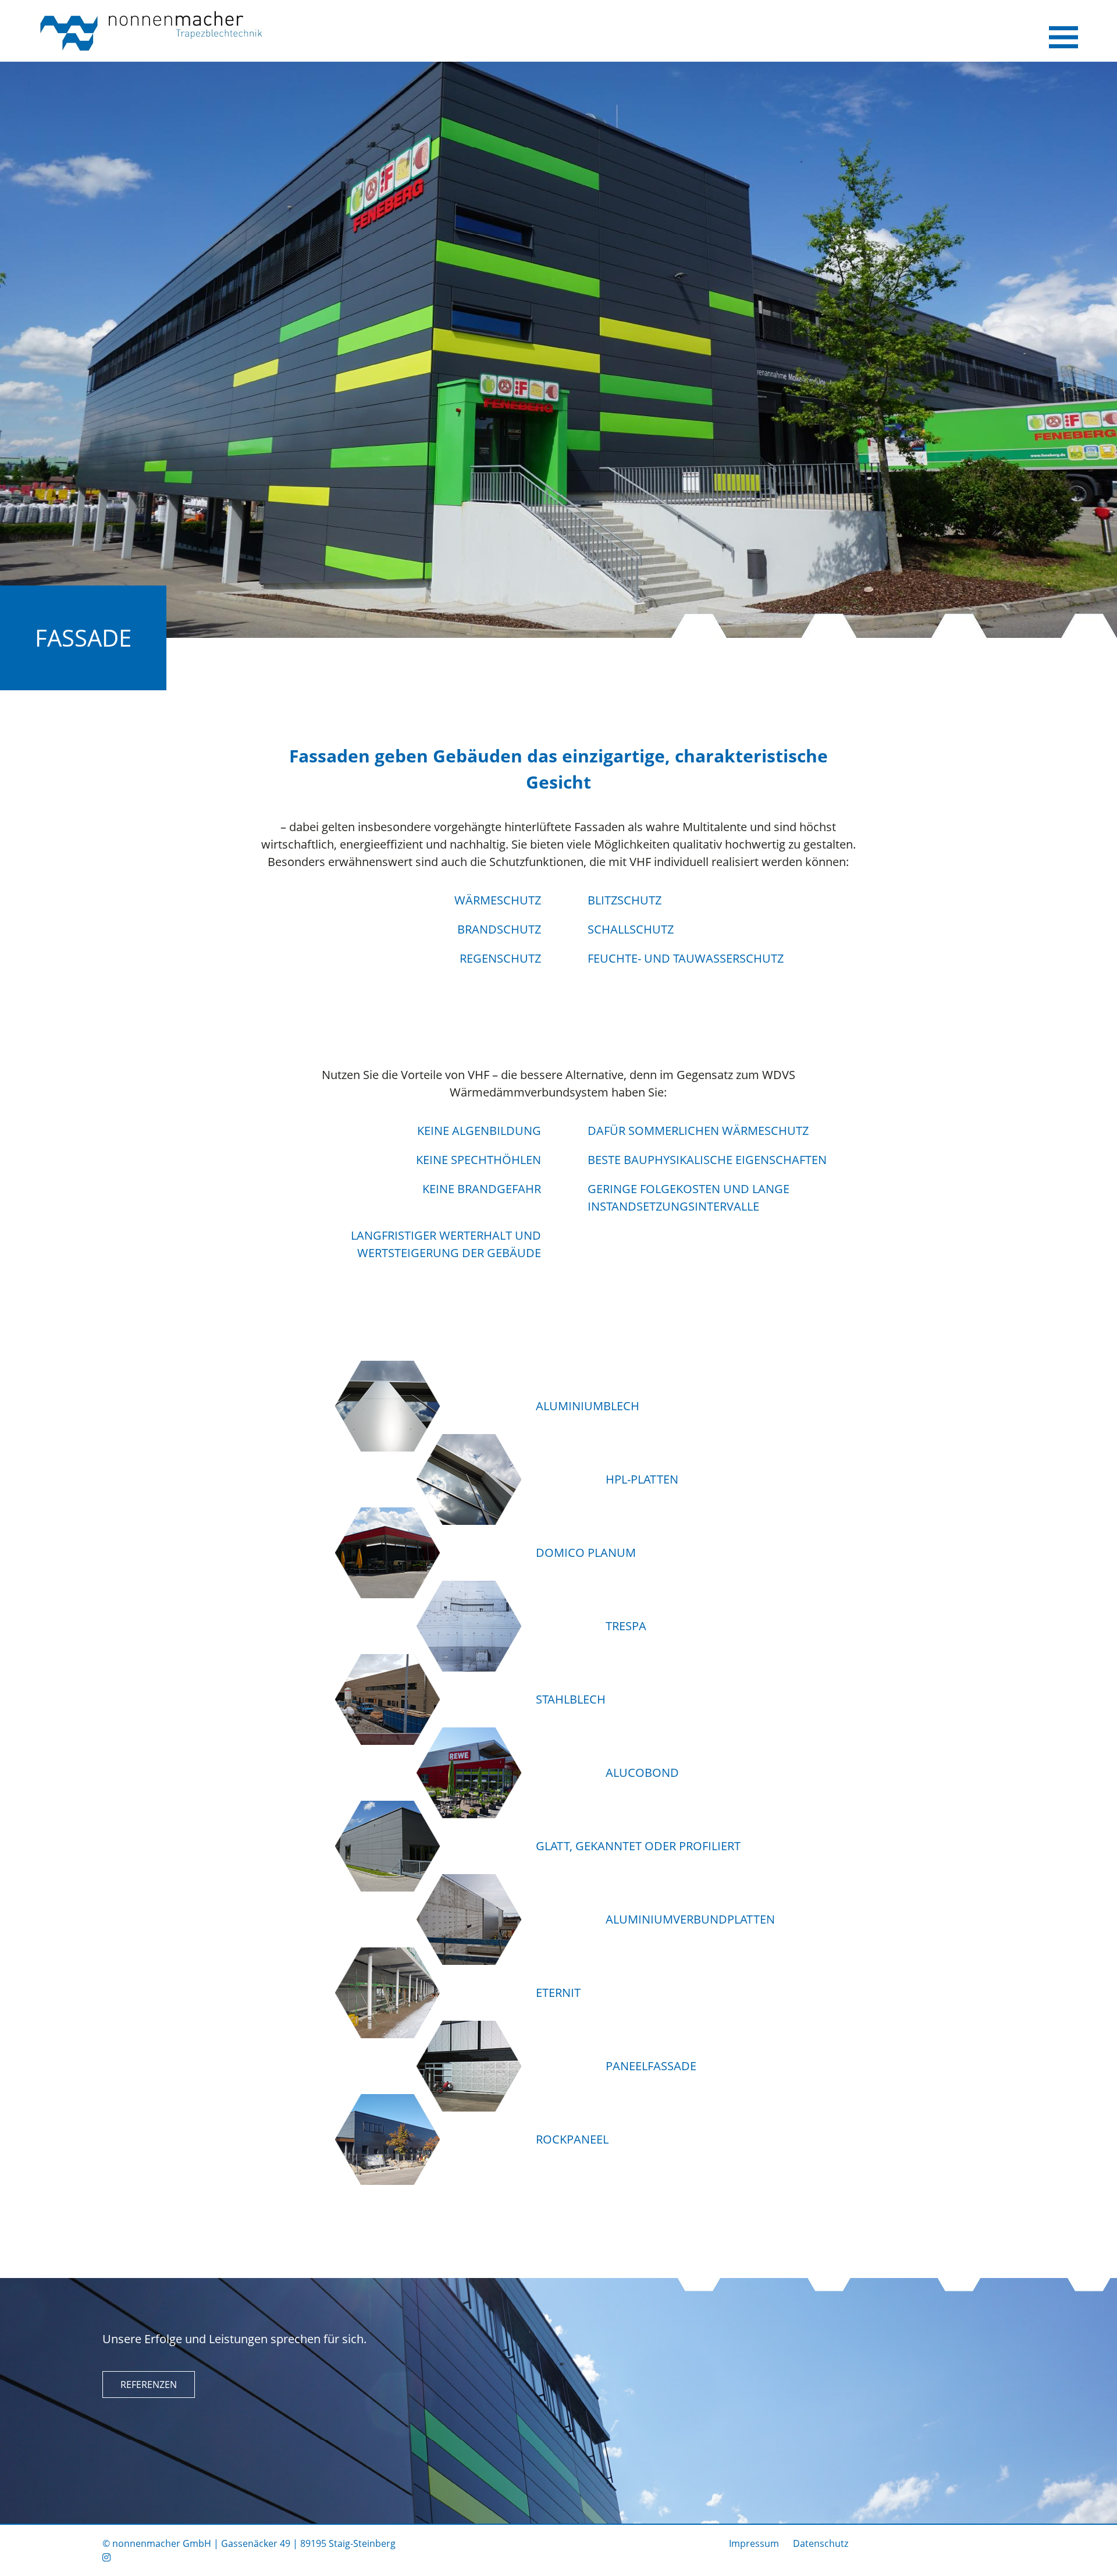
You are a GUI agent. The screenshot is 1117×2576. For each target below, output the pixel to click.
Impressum (754, 2543)
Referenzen (149, 2385)
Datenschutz (821, 2543)
